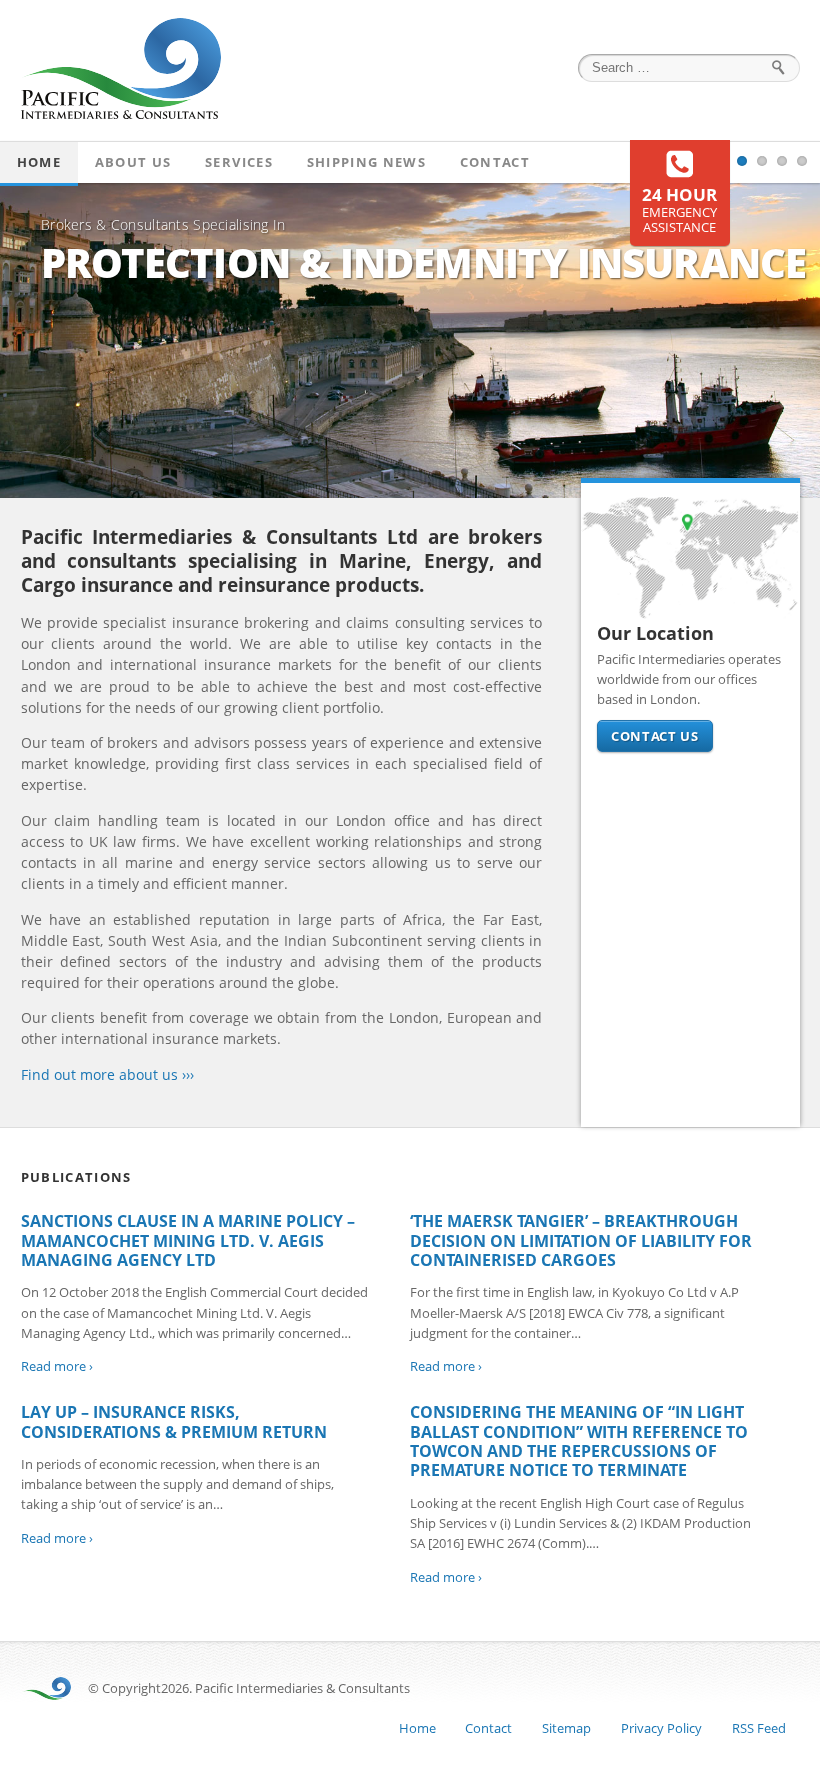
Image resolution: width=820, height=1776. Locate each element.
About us (133, 162)
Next (800, 340)
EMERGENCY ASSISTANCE (679, 211)
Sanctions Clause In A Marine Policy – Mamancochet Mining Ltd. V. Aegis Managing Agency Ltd (188, 1240)
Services (239, 162)
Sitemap (566, 1728)
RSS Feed (759, 1728)
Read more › (57, 1366)
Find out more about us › (103, 1074)
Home (39, 162)
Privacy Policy (661, 1728)
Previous (20, 340)
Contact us (655, 736)
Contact (495, 162)
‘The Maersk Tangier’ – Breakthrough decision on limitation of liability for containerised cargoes (581, 1240)
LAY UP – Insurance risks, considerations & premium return (174, 1421)
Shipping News (366, 162)
